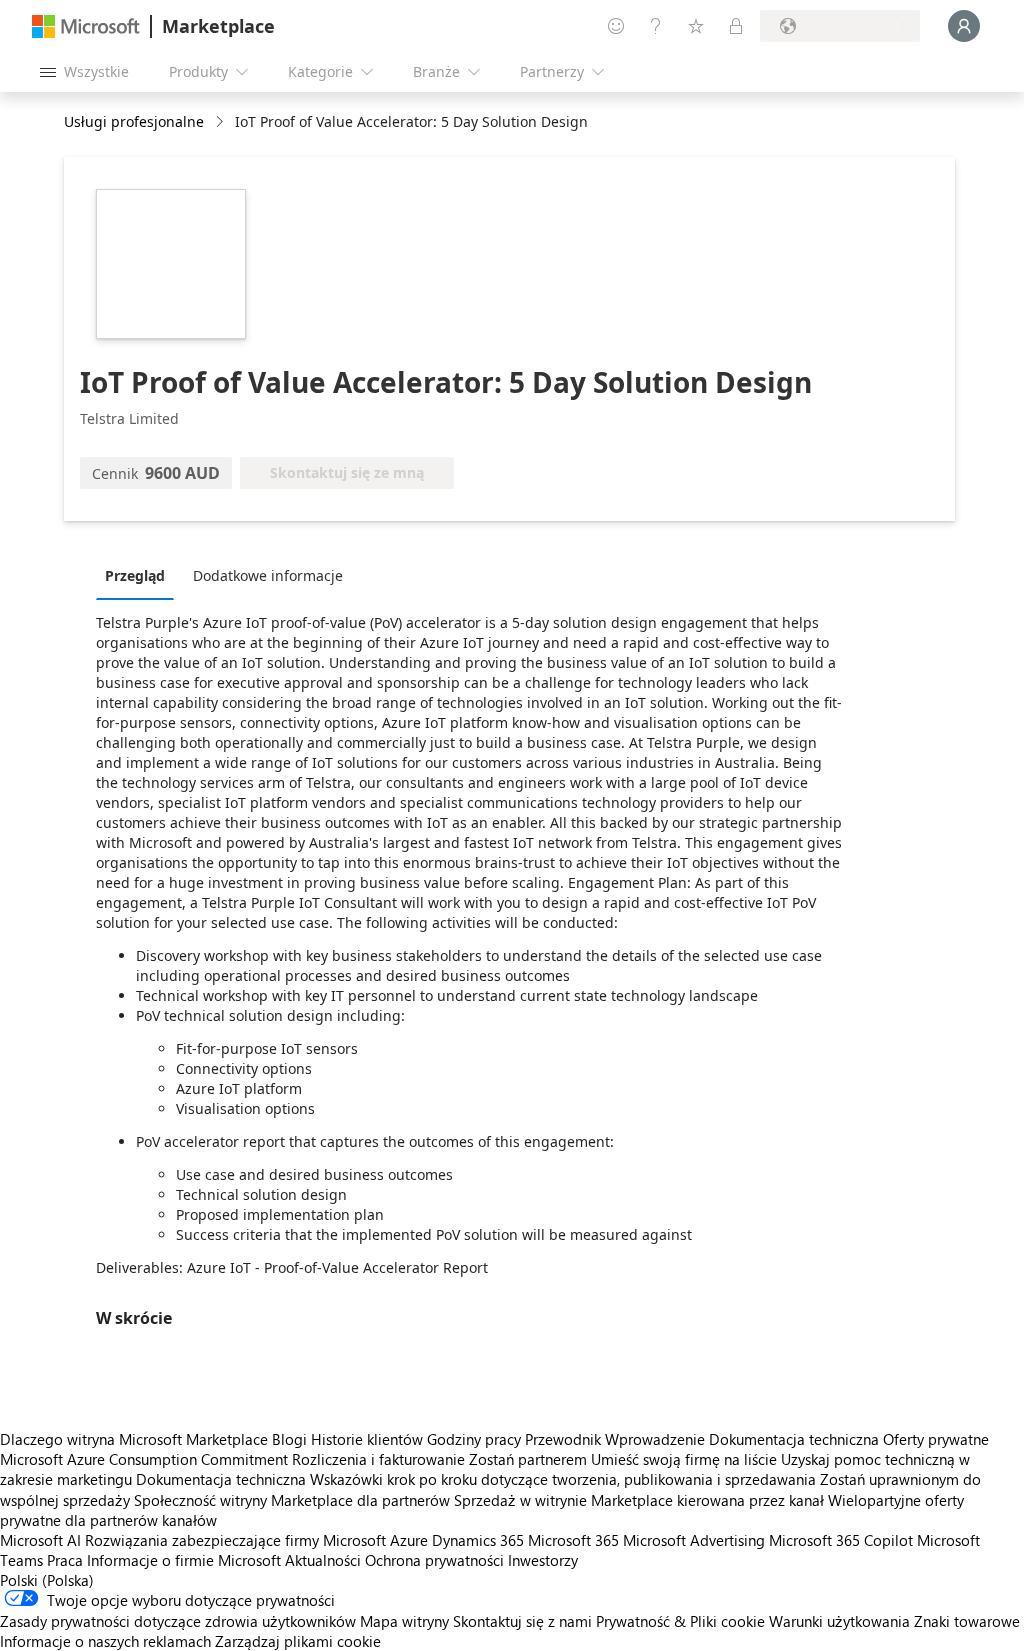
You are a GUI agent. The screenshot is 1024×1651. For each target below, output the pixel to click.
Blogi (289, 1439)
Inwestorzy (543, 1560)
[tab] (140, 575)
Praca (65, 1560)
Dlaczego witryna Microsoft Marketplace (134, 1439)
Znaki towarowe (967, 1621)
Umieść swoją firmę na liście (684, 1459)
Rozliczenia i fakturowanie (378, 1459)
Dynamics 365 (478, 1540)
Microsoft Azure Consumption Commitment (146, 1459)
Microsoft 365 (573, 1540)
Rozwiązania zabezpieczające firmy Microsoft (235, 1540)
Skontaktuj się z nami (522, 1621)
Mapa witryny (404, 1621)
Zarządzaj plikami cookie (298, 1641)
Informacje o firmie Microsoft (184, 1560)
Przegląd (135, 575)
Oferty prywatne (936, 1439)
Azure (409, 1540)
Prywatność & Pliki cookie (680, 1621)
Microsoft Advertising (694, 1540)
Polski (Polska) (47, 1580)
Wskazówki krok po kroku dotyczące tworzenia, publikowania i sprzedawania (563, 1479)
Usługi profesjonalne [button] (134, 121)
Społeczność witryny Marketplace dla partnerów (292, 1500)
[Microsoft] (86, 26)
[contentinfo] (221, 122)
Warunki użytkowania (839, 1621)
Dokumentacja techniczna (794, 1439)
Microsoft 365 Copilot (841, 1540)
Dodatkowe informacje (268, 575)
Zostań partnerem (528, 1459)
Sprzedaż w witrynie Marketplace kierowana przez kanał (639, 1500)
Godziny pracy (474, 1439)
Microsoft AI (40, 1540)
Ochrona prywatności (434, 1560)
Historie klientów (367, 1439)
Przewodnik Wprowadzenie (615, 1439)
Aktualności (323, 1560)
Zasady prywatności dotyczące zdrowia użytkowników (178, 1621)
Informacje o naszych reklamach (105, 1641)
